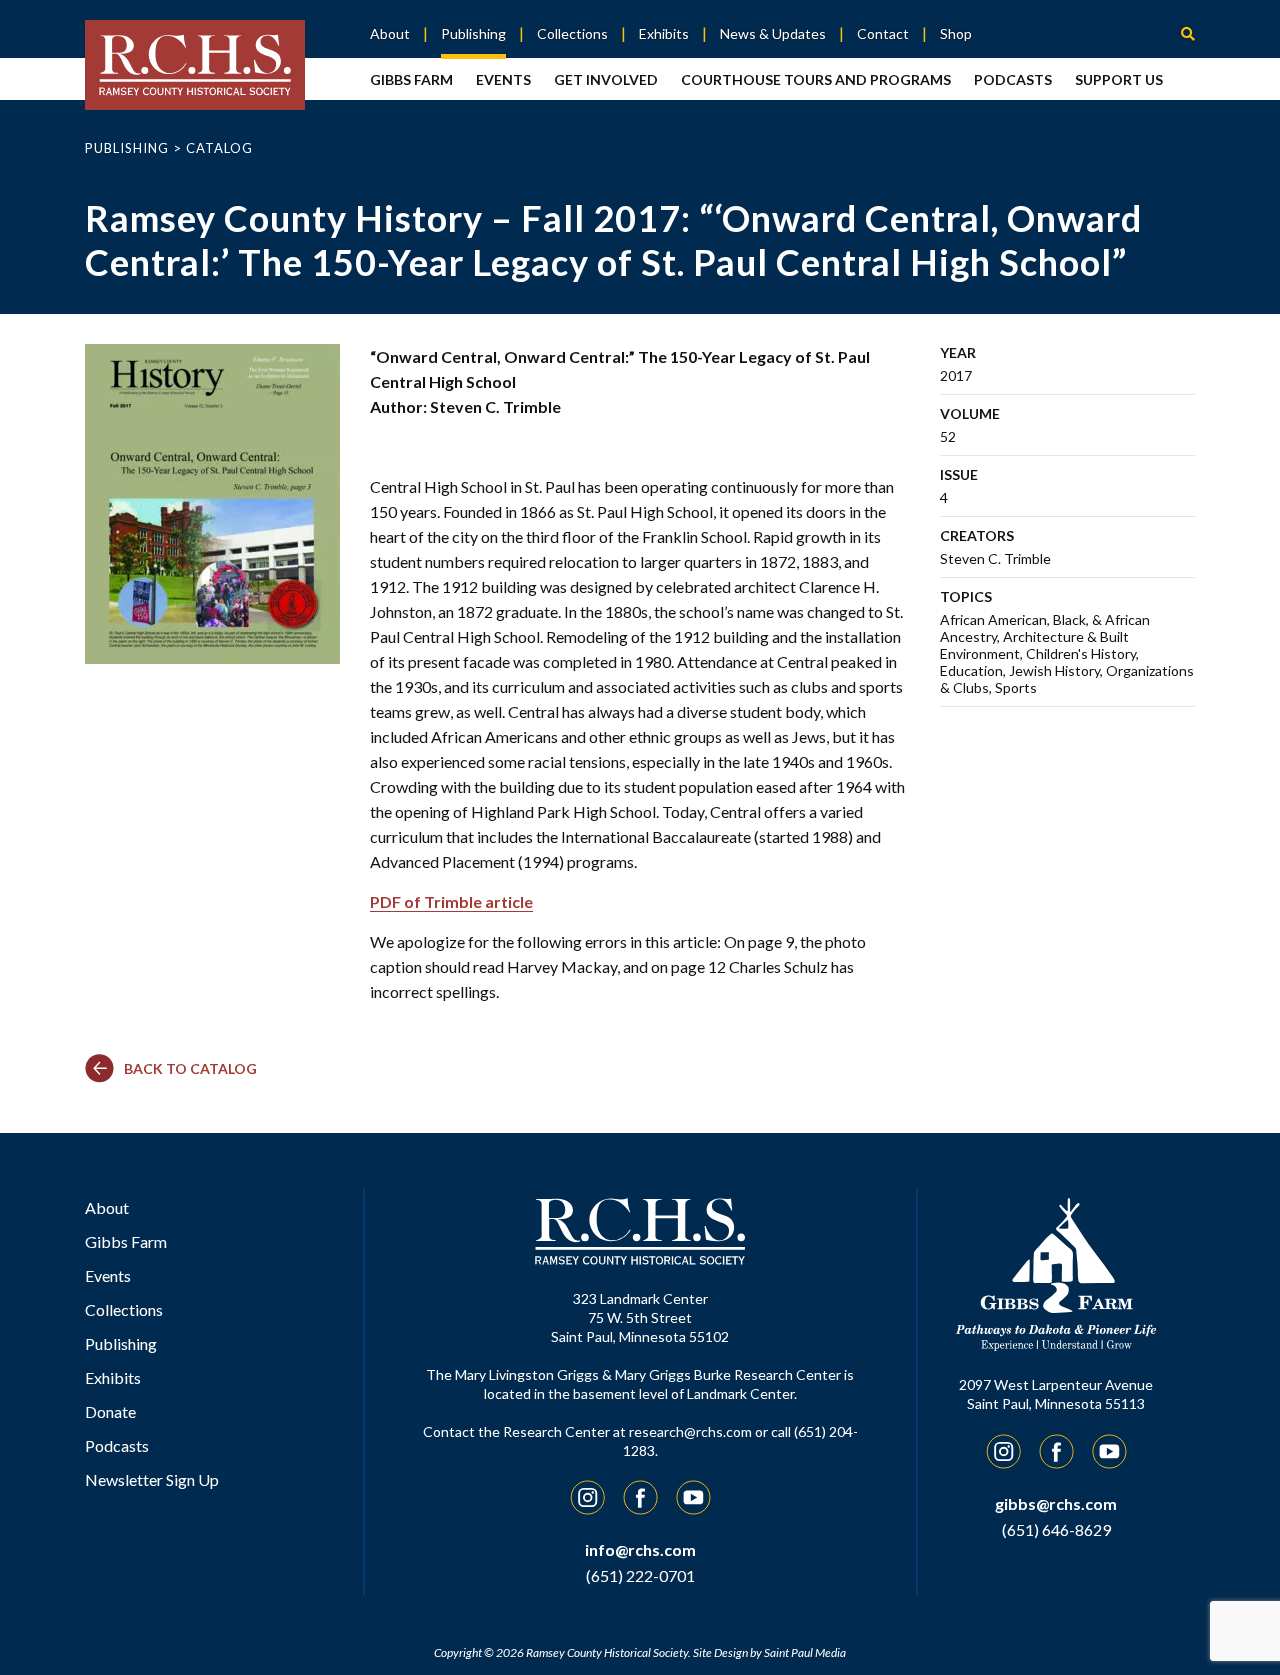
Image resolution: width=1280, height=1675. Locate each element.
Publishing (473, 33)
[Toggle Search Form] (1188, 32)
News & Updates (773, 33)
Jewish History (1054, 670)
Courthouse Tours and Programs (816, 79)
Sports (1016, 687)
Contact (883, 33)
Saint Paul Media (805, 1652)
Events (503, 79)
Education (971, 670)
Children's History (1081, 653)
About (390, 33)
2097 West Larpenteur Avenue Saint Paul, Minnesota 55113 (1056, 1394)
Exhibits (664, 33)
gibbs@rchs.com (1056, 1503)
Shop (956, 33)
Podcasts (1013, 79)
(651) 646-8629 (1056, 1529)
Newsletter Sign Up (152, 1479)
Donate (110, 1411)
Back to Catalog (190, 1068)
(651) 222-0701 (640, 1575)
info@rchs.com (640, 1549)
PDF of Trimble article (451, 901)
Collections (572, 33)
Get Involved (606, 79)
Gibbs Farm (411, 79)
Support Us (1119, 79)
